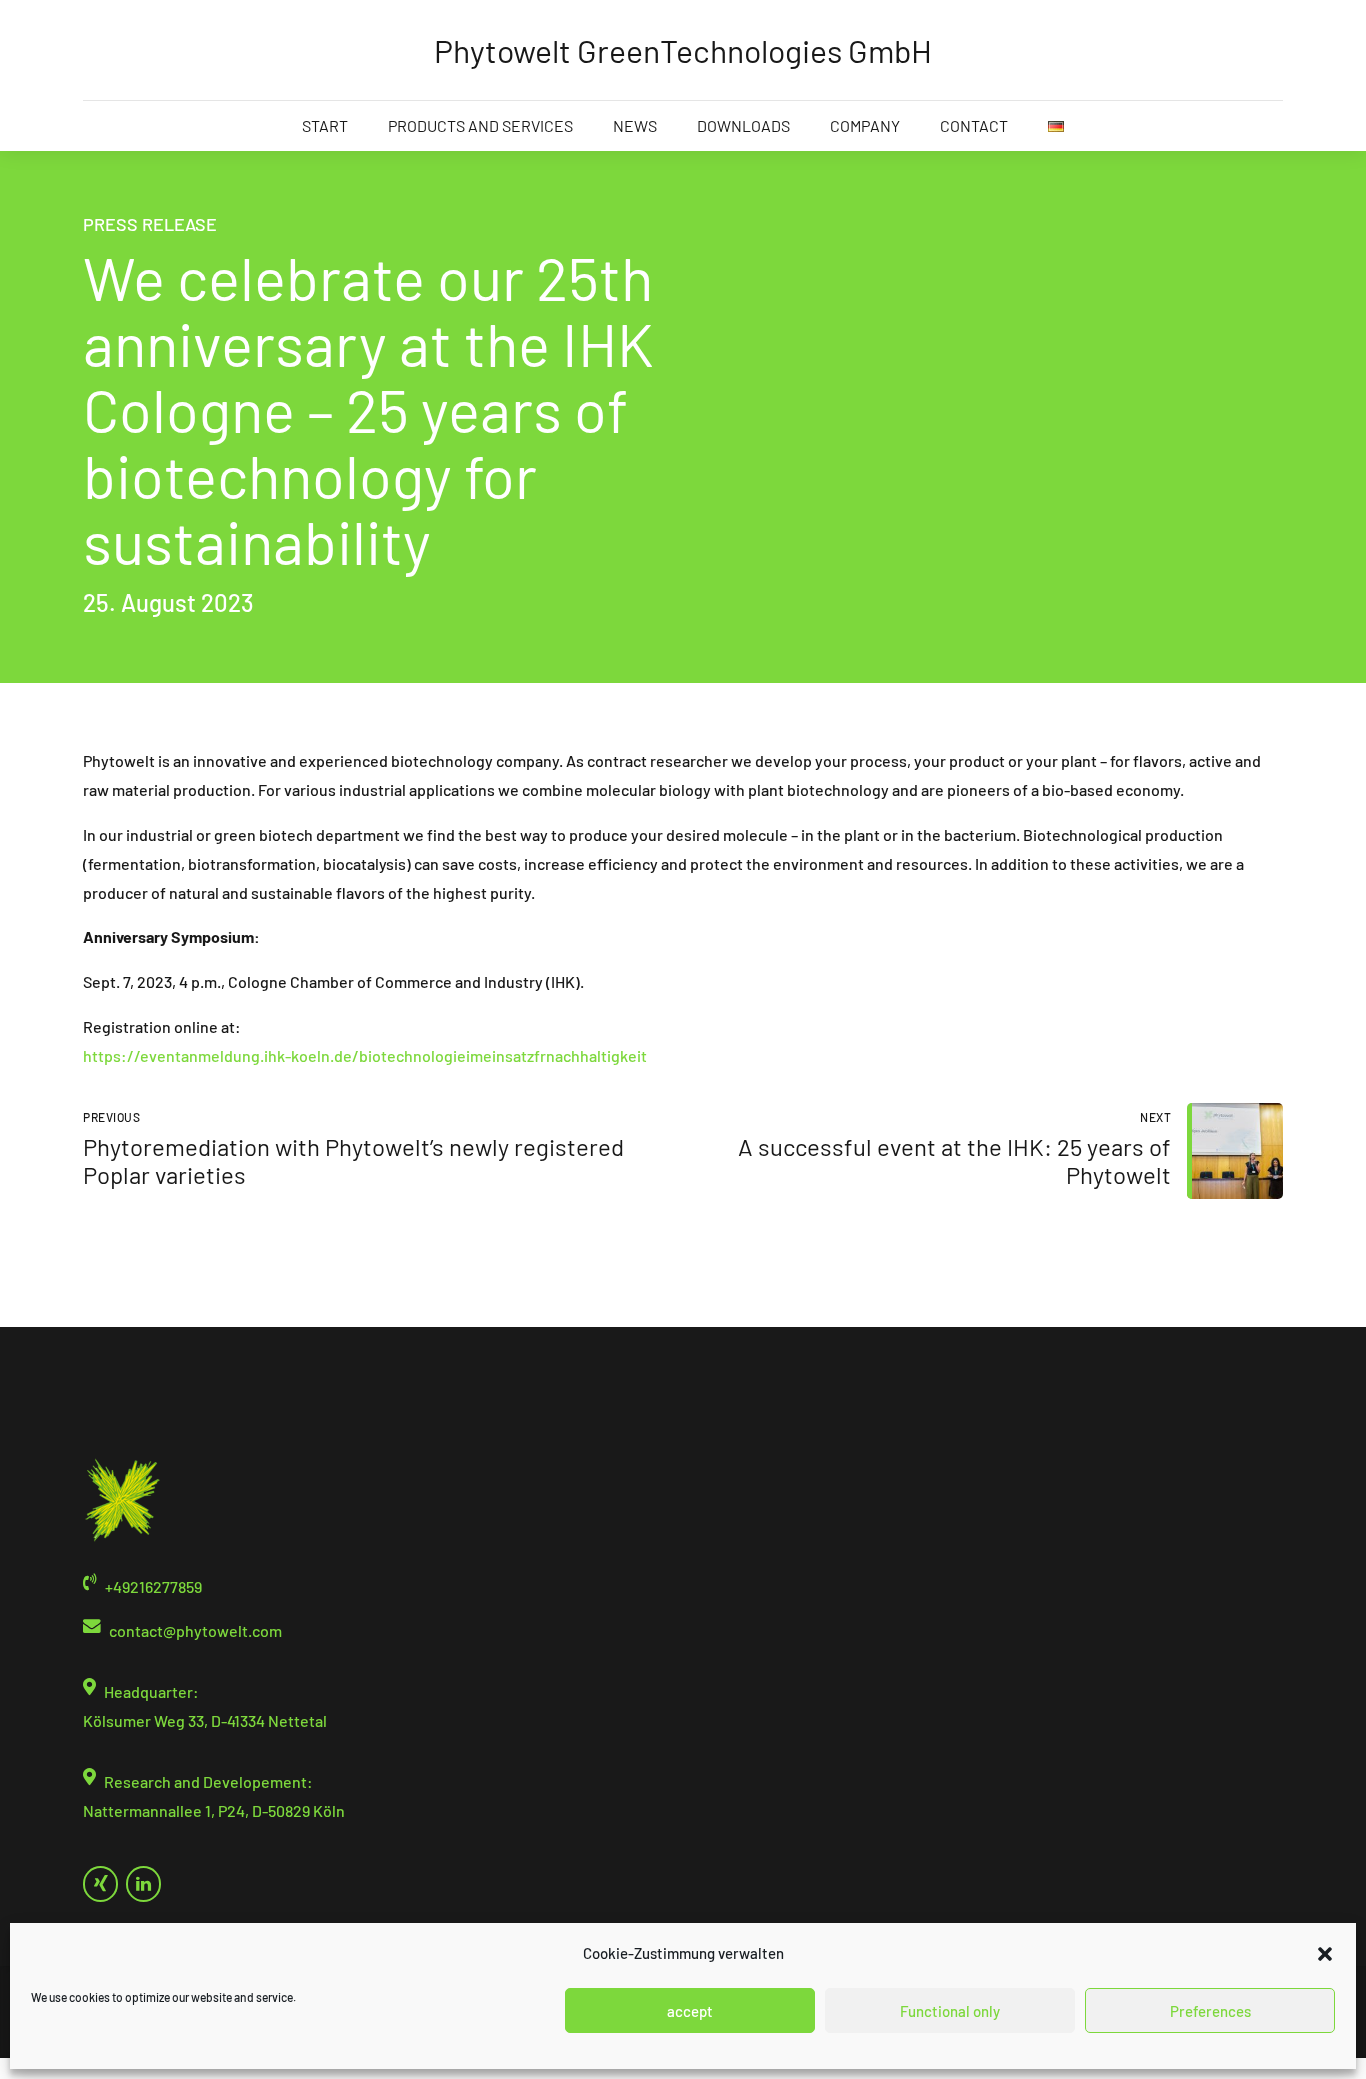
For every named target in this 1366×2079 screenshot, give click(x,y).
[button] (1325, 1954)
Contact (974, 125)
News (635, 125)
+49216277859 (153, 1586)
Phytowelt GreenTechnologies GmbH (683, 50)
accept (690, 2011)
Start (325, 125)
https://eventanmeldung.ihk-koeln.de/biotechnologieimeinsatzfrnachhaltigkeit (365, 1055)
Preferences (1210, 2011)
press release (150, 224)
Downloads (743, 125)
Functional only (950, 2011)
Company (865, 125)
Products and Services (480, 125)
